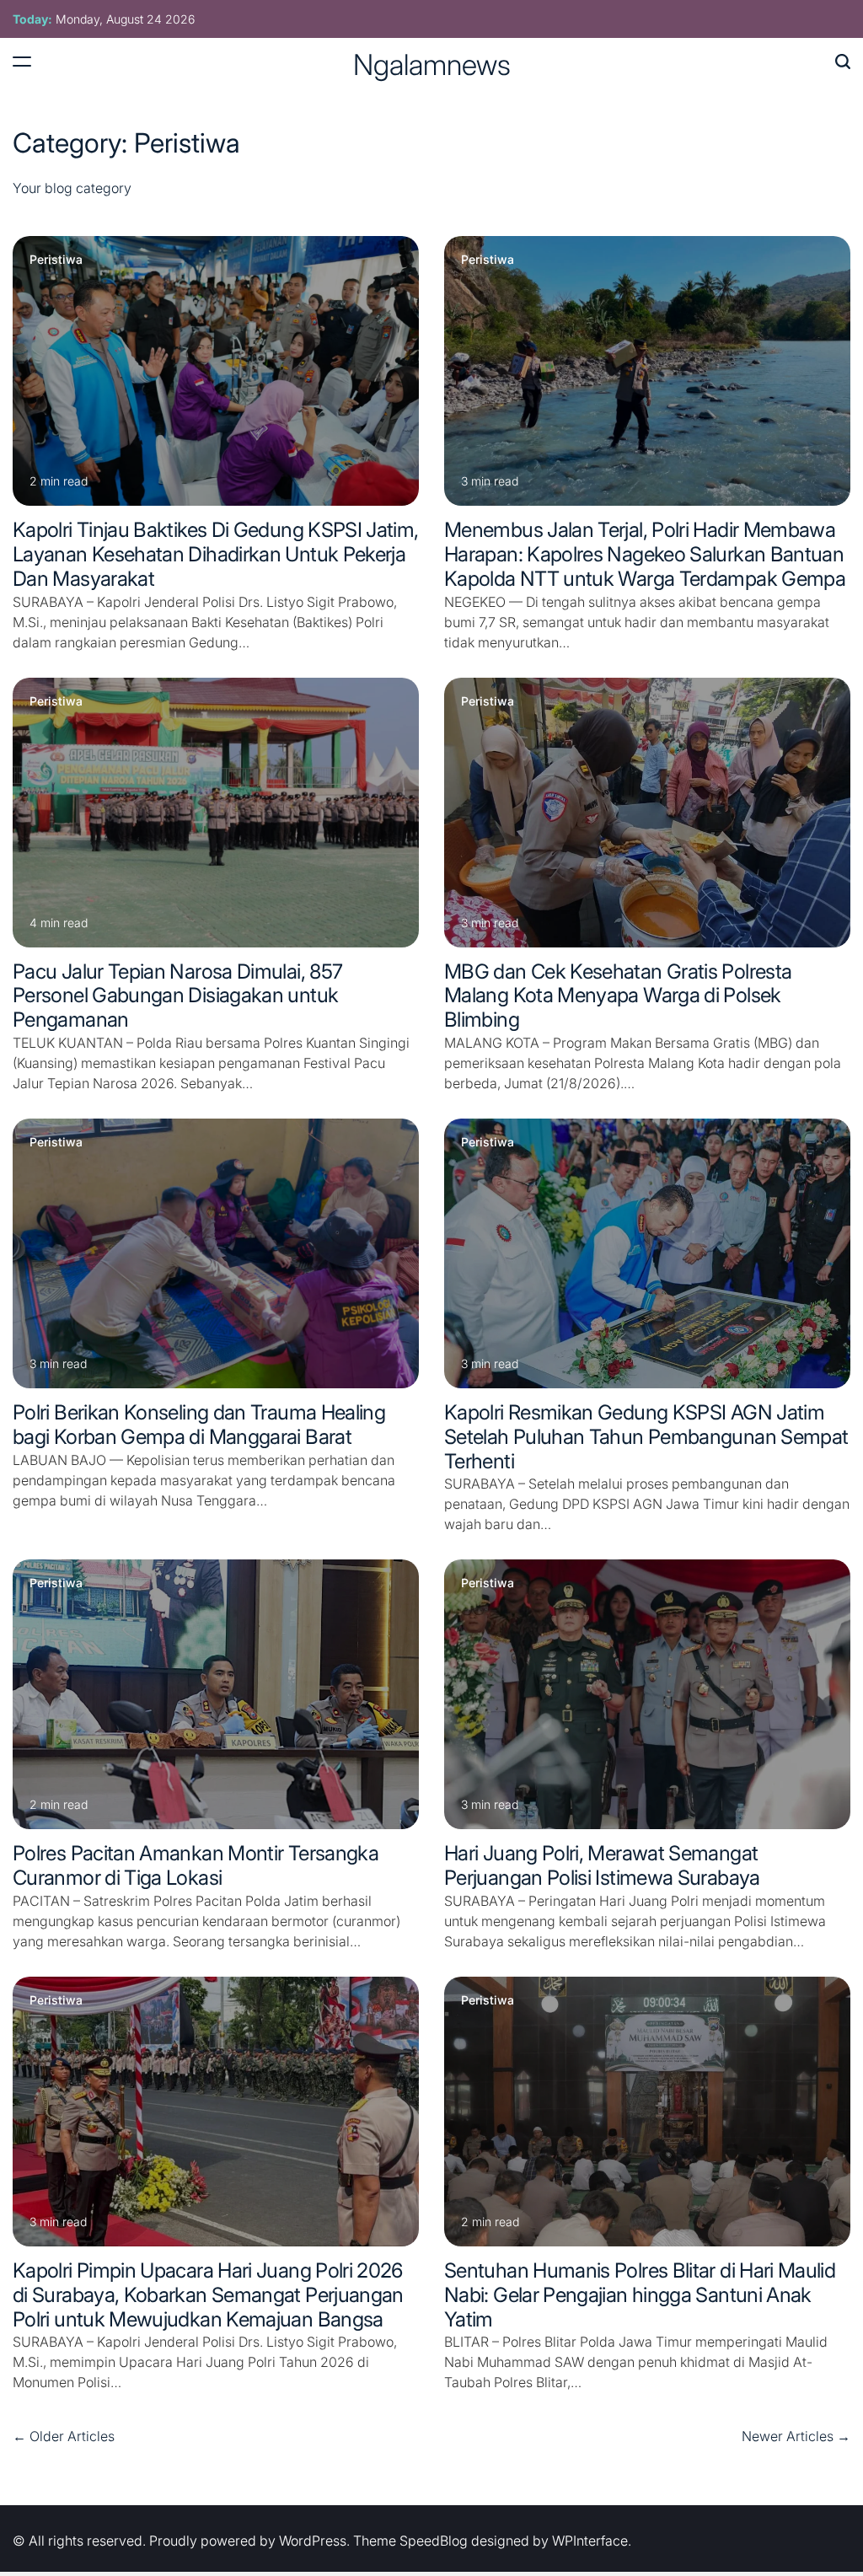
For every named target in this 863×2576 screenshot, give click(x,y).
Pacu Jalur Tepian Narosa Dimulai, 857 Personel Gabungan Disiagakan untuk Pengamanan (177, 996)
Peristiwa (56, 260)
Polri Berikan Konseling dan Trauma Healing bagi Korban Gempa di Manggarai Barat (199, 1425)
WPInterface (590, 2541)
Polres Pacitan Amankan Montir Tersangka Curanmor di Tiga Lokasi (196, 1865)
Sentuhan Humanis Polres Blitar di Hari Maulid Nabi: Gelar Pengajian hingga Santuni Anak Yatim (640, 2295)
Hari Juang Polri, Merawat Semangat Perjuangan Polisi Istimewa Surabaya (602, 1865)
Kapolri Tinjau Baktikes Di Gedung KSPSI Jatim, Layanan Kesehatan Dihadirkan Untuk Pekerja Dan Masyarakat (216, 554)
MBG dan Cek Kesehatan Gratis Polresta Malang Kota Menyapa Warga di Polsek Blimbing (618, 996)
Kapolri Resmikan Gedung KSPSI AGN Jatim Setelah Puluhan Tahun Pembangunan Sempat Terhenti (646, 1437)
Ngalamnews (432, 65)
